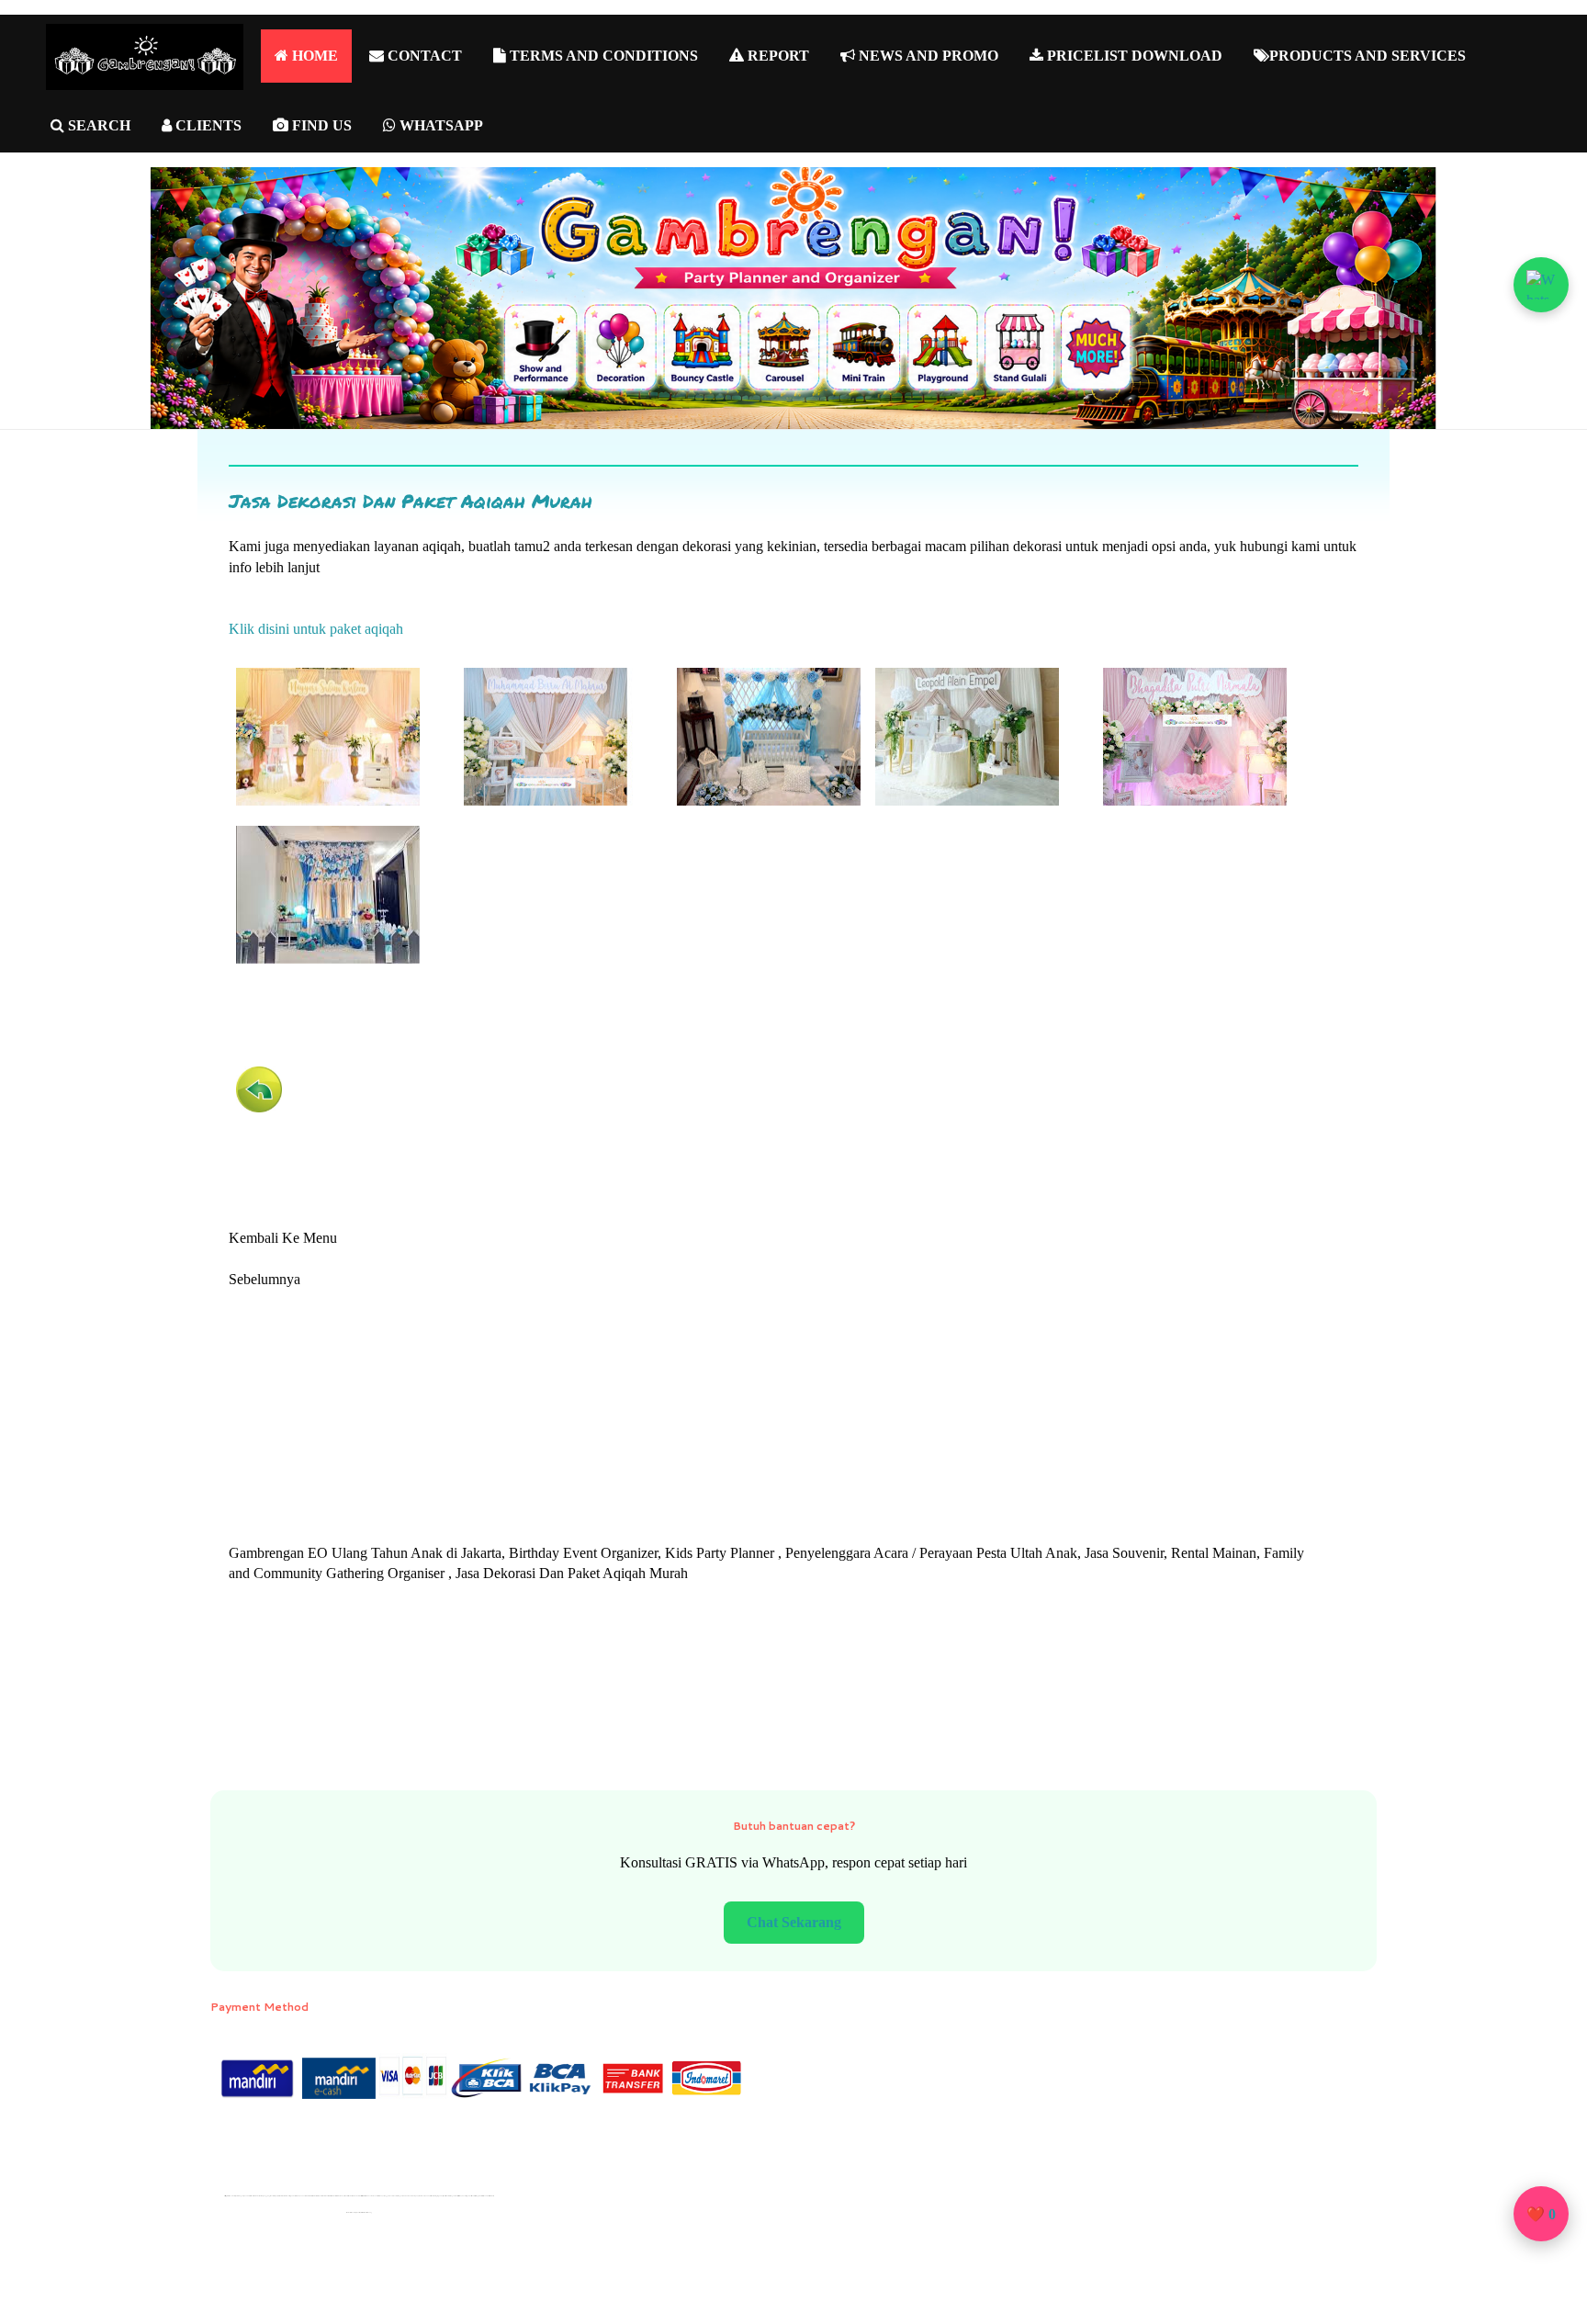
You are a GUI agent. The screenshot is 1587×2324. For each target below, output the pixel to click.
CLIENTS (207, 125)
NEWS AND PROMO (927, 56)
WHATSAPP (439, 125)
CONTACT (423, 56)
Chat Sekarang (794, 1922)
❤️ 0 (1541, 2214)
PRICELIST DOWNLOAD (1133, 56)
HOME (313, 56)
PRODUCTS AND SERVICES (1368, 56)
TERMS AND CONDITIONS (602, 56)
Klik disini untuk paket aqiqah (316, 629)
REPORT (777, 56)
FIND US (320, 125)
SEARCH (97, 125)
